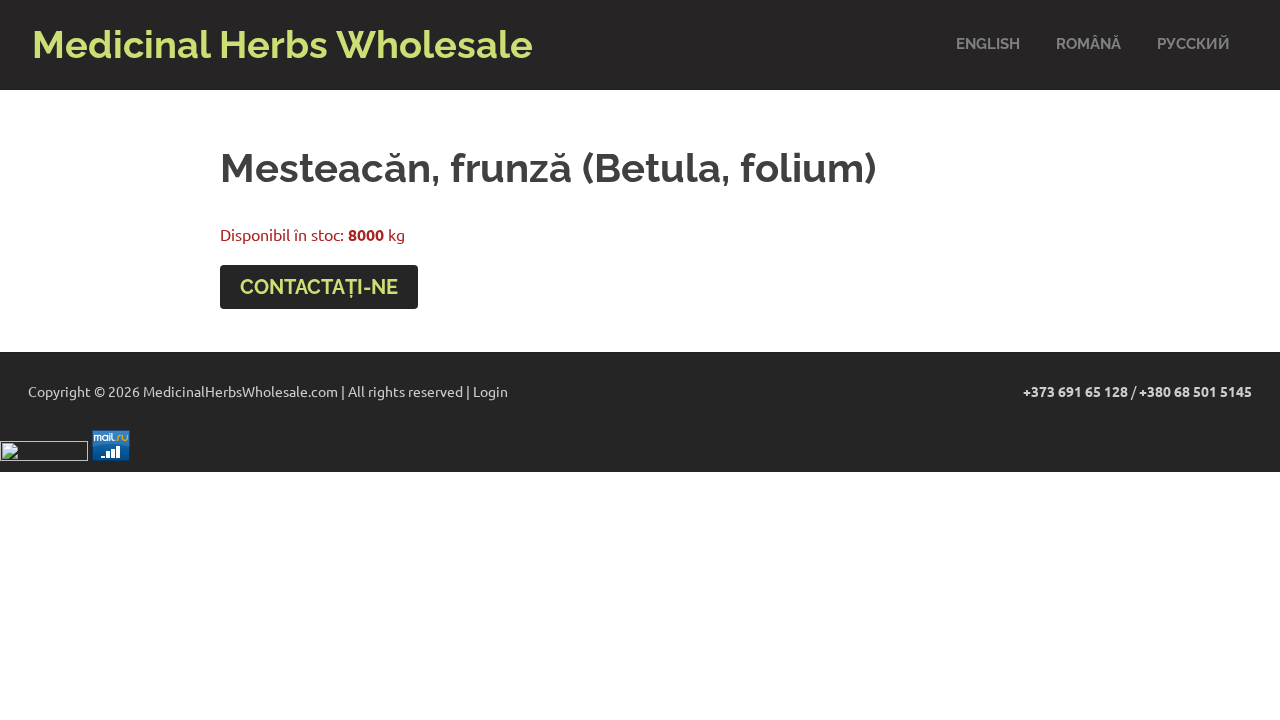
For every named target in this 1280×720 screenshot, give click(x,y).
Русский (1193, 44)
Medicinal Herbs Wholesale (282, 44)
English (988, 44)
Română (1088, 44)
